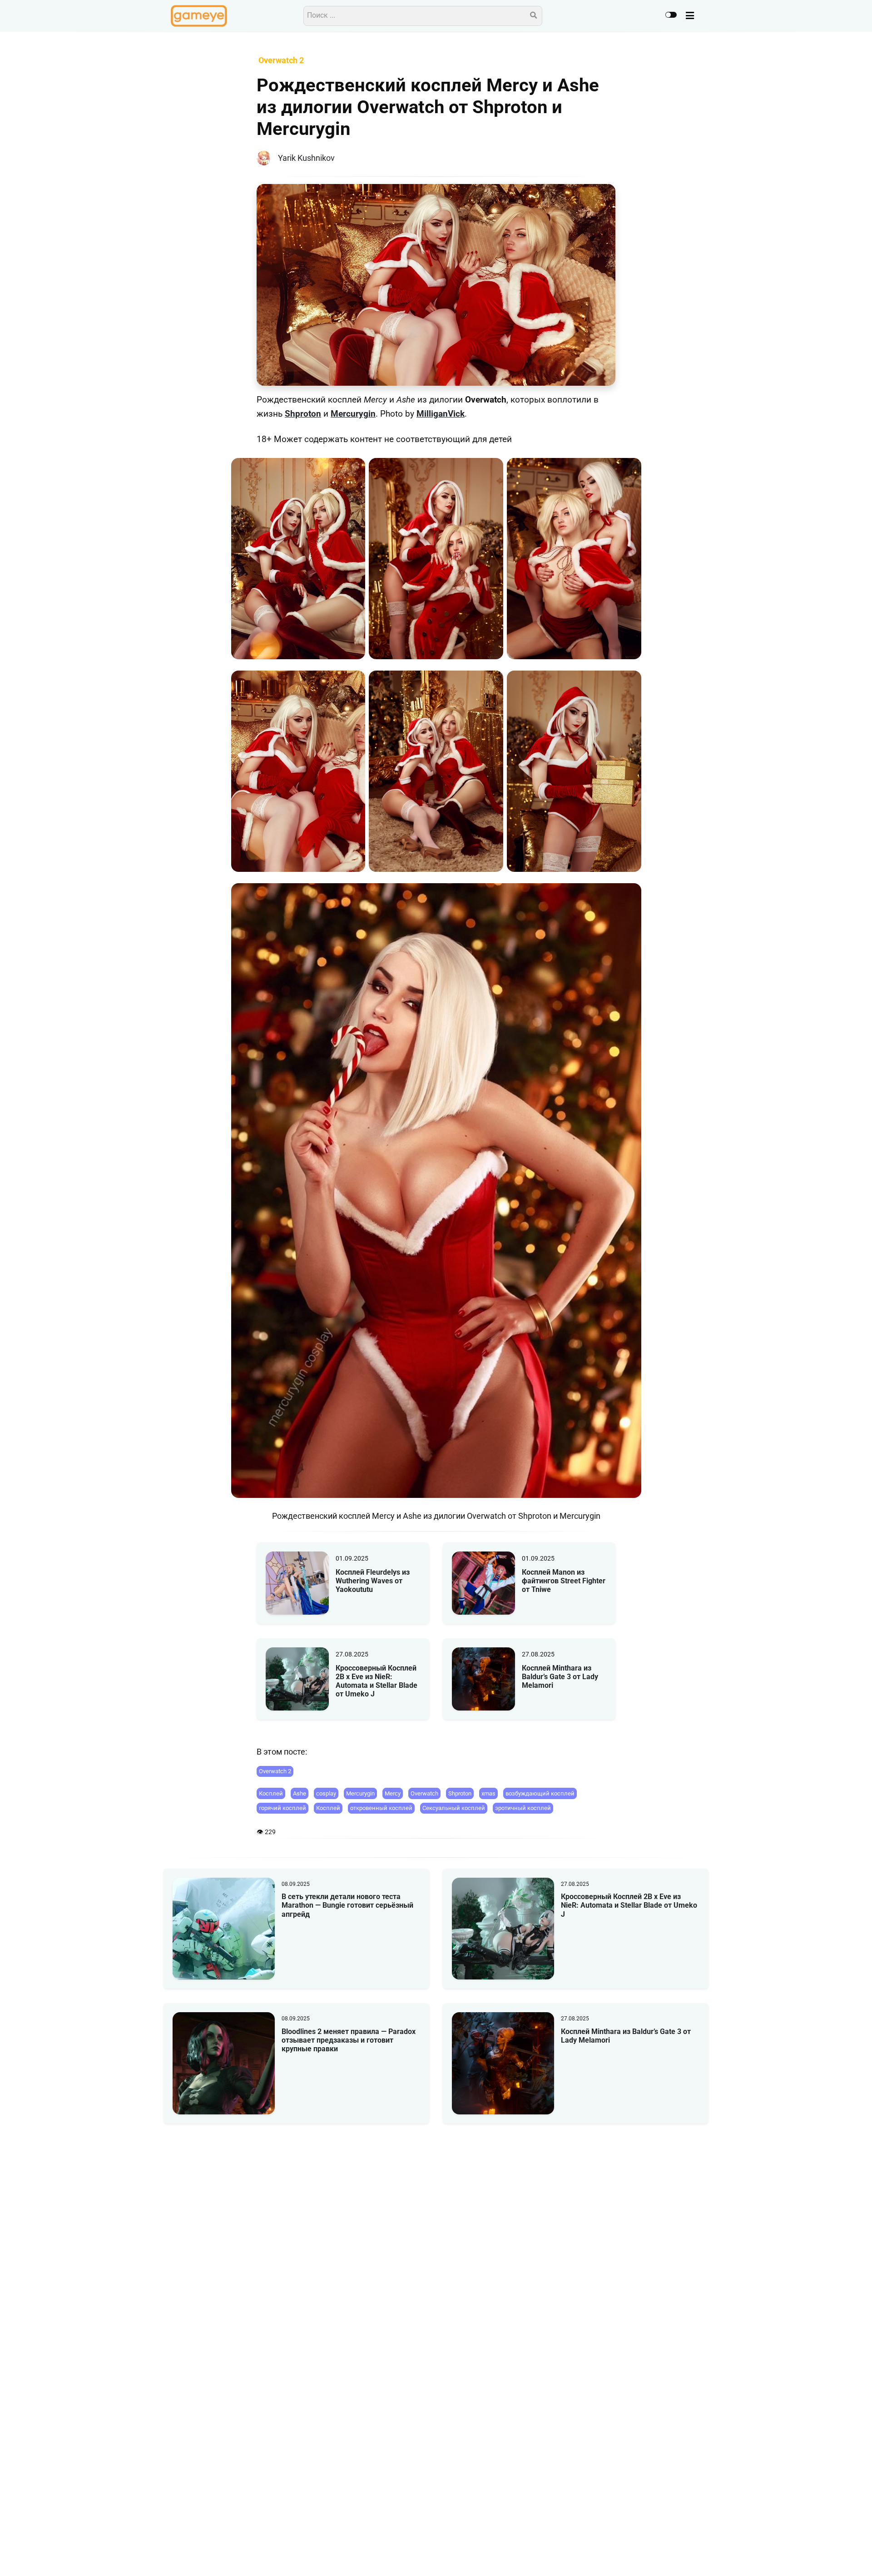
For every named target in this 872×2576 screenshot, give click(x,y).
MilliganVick (441, 414)
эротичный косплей (523, 1808)
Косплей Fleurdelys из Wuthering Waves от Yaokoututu (373, 1581)
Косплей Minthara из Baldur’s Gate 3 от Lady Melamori (560, 1677)
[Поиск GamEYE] (534, 16)
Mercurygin (353, 414)
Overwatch (424, 1793)
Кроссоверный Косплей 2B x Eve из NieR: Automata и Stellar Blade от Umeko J (377, 1681)
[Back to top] (857, 2555)
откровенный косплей (381, 1808)
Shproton (303, 414)
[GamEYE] (199, 16)
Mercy (393, 1793)
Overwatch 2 (275, 1771)
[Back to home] (839, 2555)
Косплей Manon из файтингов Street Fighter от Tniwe (564, 1581)
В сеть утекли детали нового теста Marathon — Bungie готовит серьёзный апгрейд (347, 1905)
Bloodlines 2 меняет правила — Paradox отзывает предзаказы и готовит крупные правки (349, 2040)
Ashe (300, 1793)
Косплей (271, 1793)
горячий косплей (282, 1808)
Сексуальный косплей (454, 1808)
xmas (488, 1793)
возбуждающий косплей (540, 1793)
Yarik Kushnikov (306, 158)
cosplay (326, 1793)
